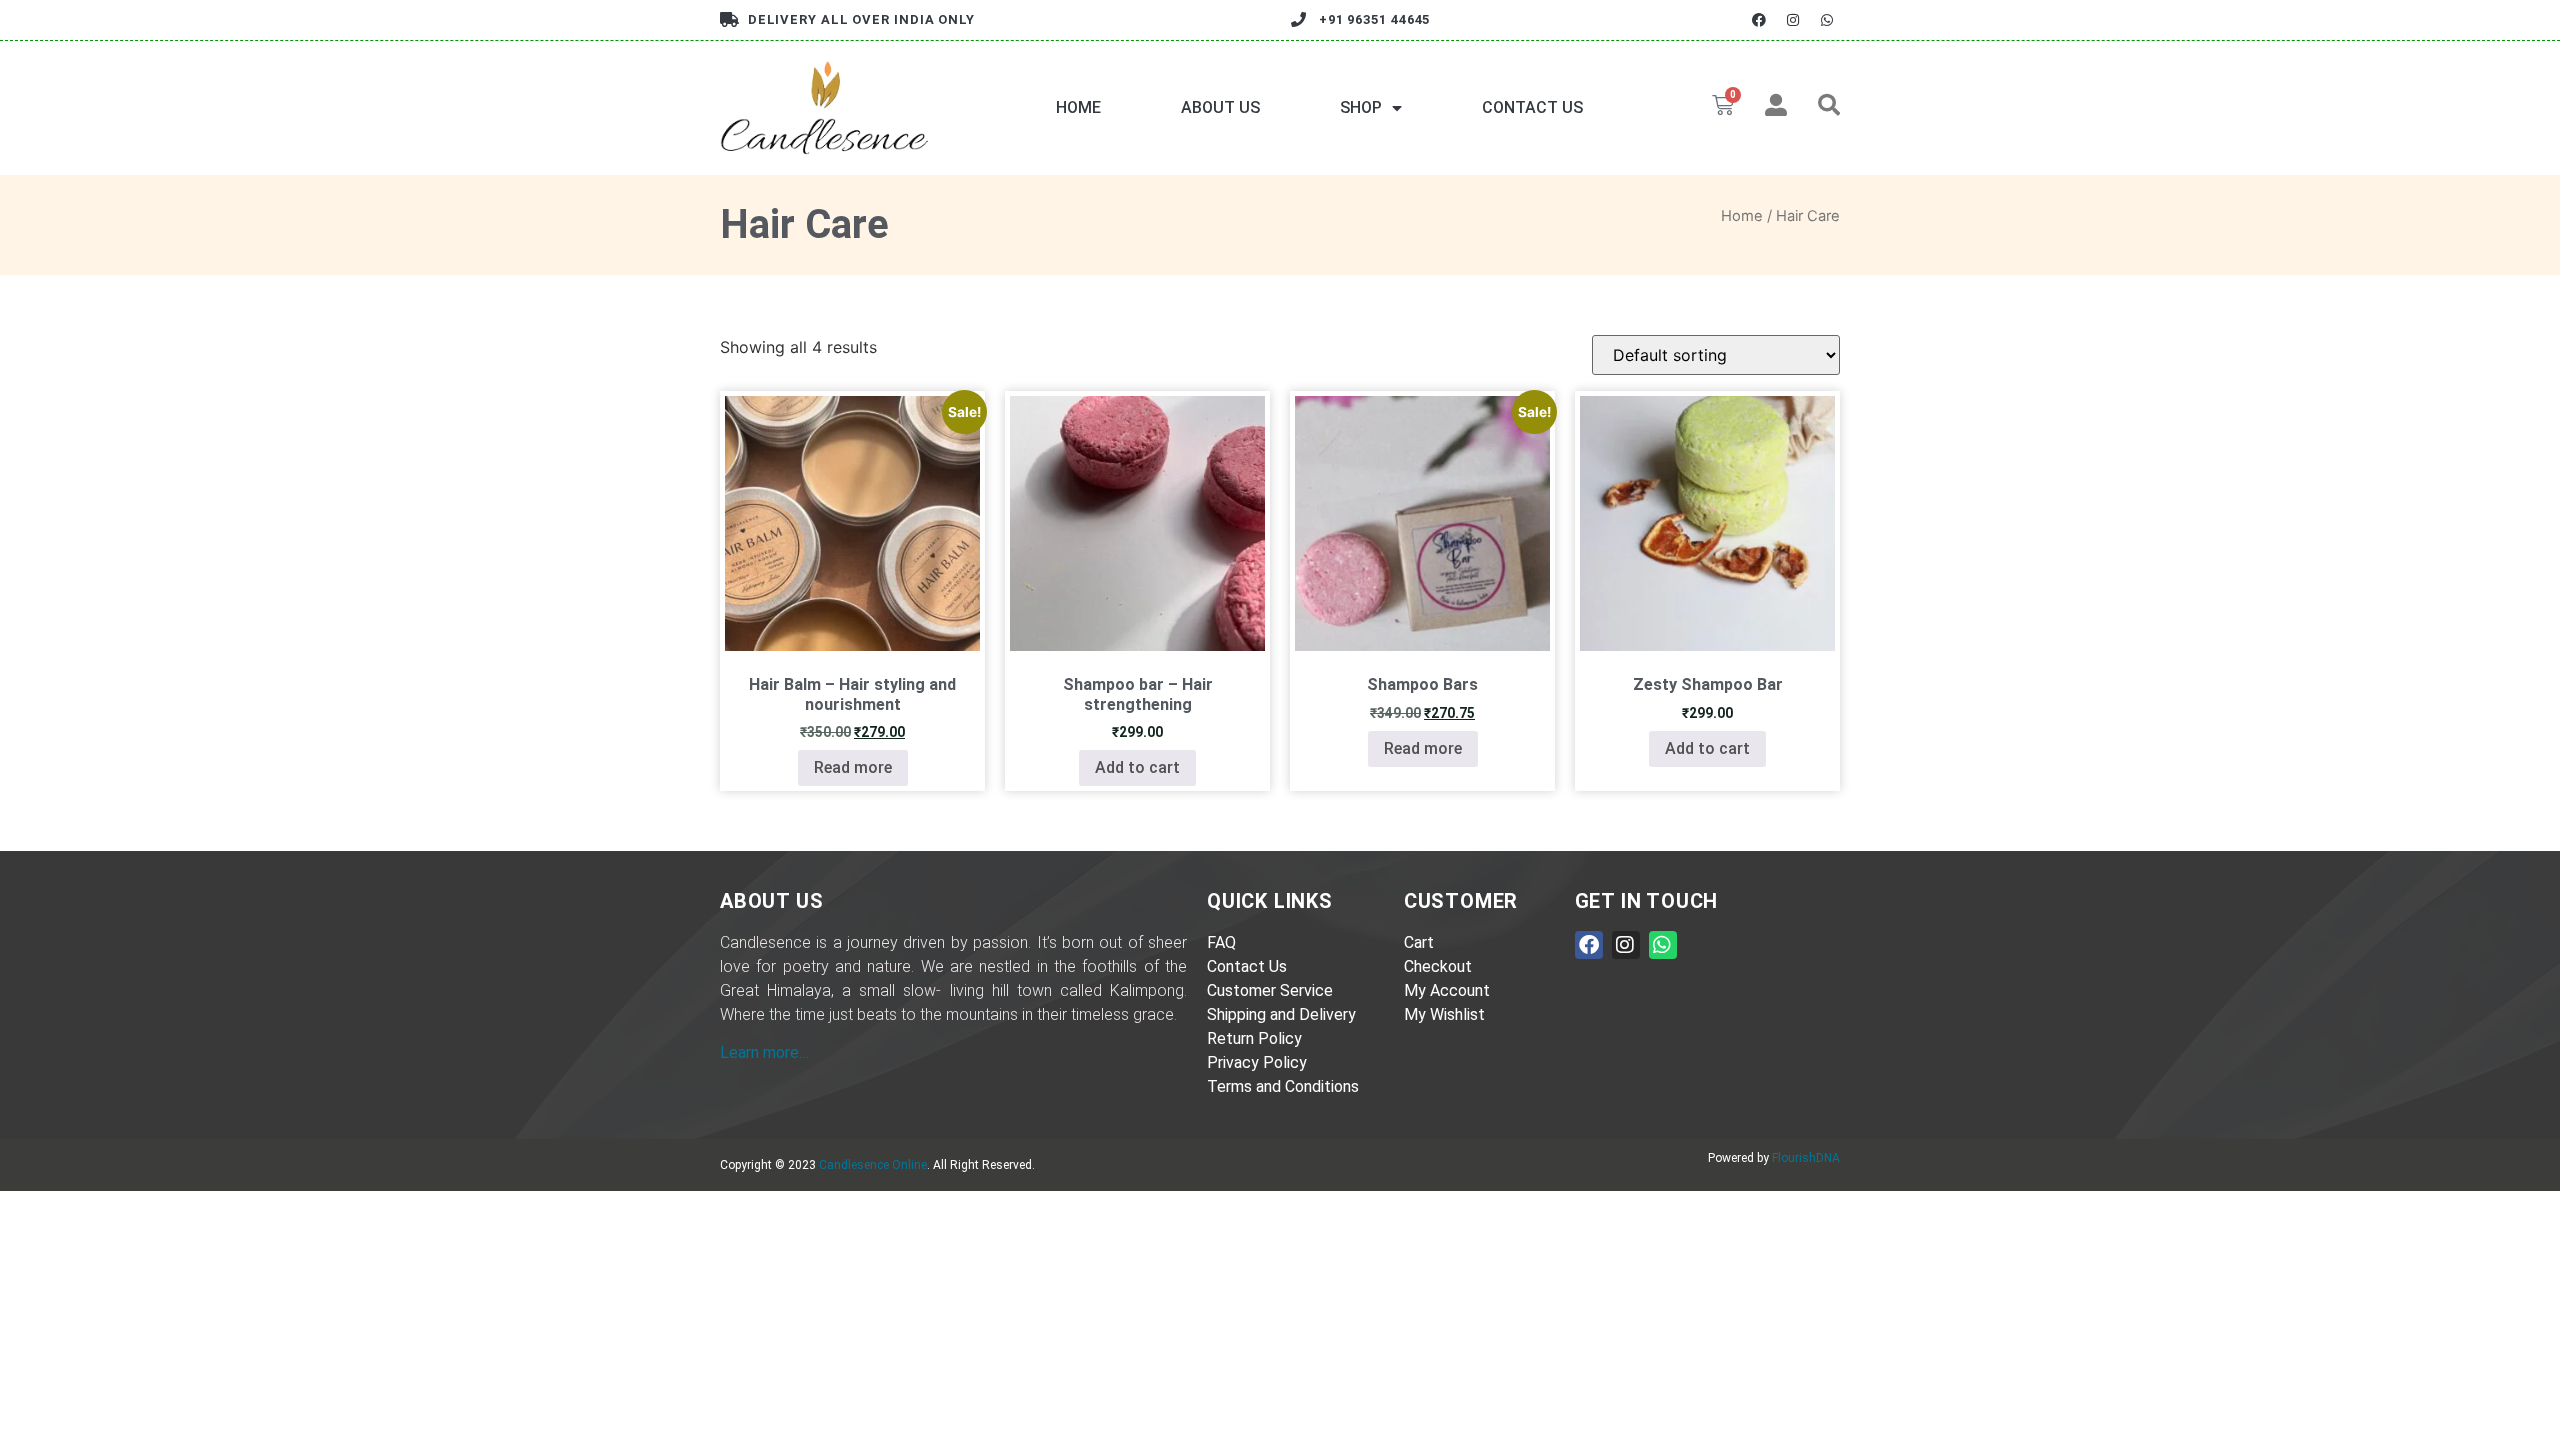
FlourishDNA (1806, 1158)
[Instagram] (1793, 19)
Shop (1361, 107)
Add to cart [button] (1137, 767)
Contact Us (1532, 107)
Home (1078, 107)
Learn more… (764, 1052)
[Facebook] (1758, 19)
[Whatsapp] (1827, 19)
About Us (1220, 107)
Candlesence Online (873, 1165)
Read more (853, 767)
